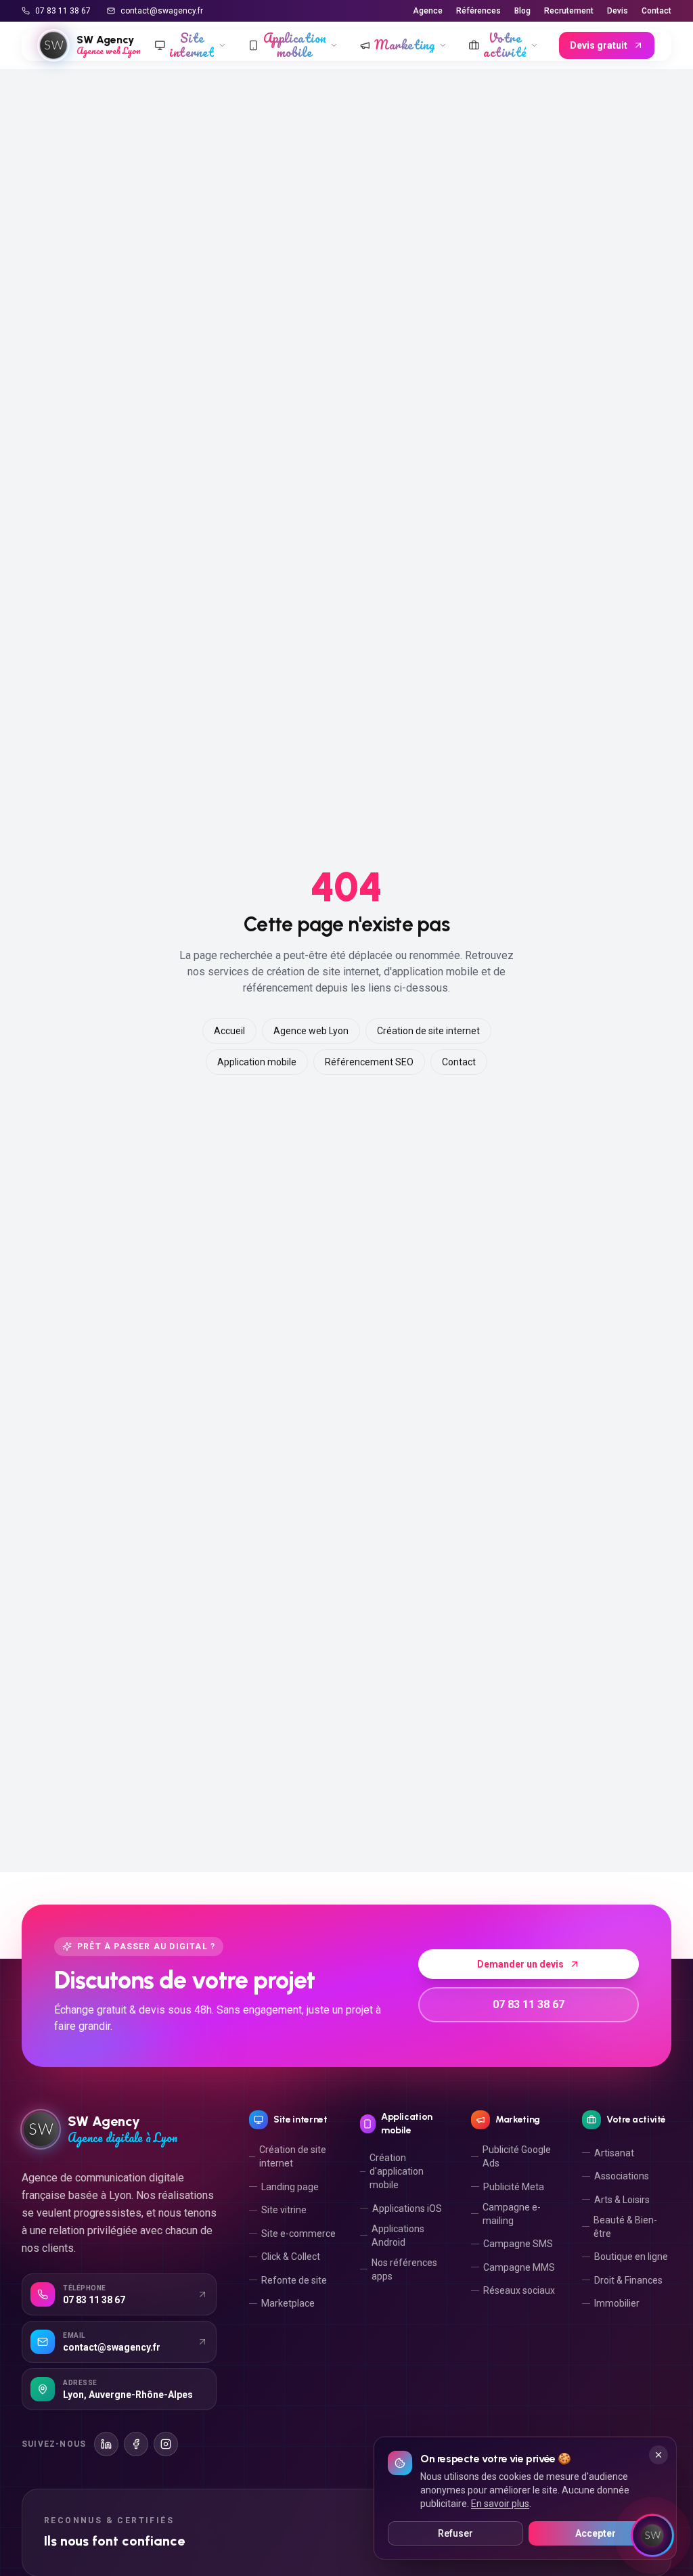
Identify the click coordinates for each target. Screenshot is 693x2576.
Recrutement (569, 11)
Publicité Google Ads (517, 2156)
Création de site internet (428, 1031)
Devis (618, 11)
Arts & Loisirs (622, 2200)
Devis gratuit (599, 45)
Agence (428, 11)
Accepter (596, 2533)
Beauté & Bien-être (625, 2227)
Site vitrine (284, 2210)
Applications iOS (407, 2208)
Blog (522, 11)
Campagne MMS (519, 2267)
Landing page (290, 2187)
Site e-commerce (298, 2234)
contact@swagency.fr (162, 11)
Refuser (455, 2533)
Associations (622, 2176)
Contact (656, 11)
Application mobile (257, 1062)
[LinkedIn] (106, 2444)
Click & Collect (291, 2257)
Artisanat (614, 2153)
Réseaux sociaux (519, 2290)
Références (478, 11)
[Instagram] (166, 2444)
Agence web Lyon (311, 1031)
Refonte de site (294, 2280)
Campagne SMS (518, 2244)
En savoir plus (500, 2504)
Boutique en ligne (631, 2257)
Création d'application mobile (397, 2171)
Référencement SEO (369, 1062)
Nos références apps (404, 2269)
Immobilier (617, 2303)
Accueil (229, 1031)
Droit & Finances (628, 2280)
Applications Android (398, 2236)
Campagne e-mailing (512, 2214)
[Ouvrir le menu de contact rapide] (652, 2535)
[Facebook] (136, 2444)
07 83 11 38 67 (63, 11)
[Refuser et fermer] (658, 2455)
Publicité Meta (514, 2187)
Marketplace (288, 2303)
